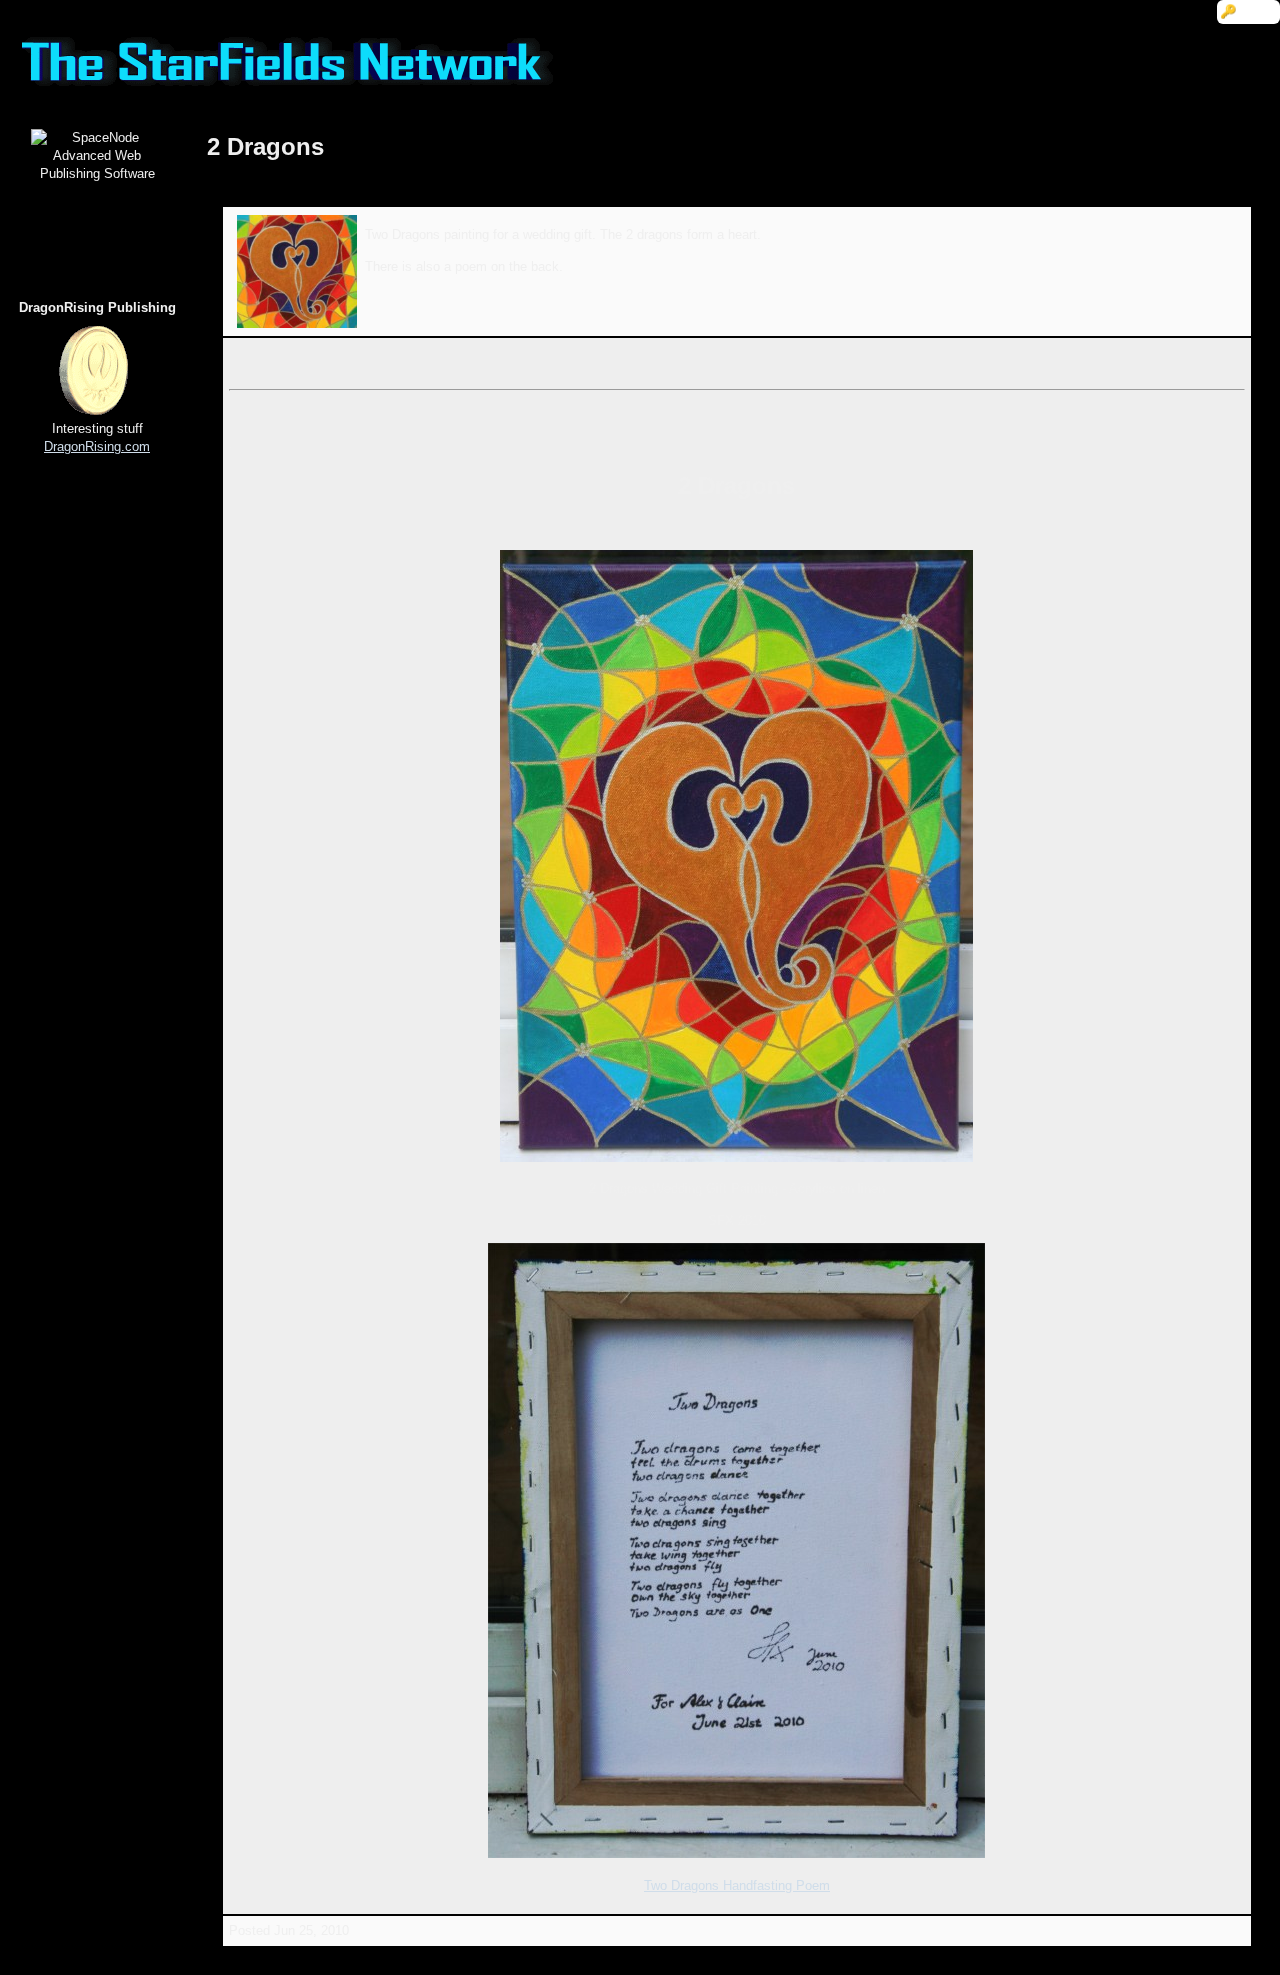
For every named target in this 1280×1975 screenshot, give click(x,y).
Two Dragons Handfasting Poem (737, 1885)
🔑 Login (1248, 11)
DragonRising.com (97, 446)
